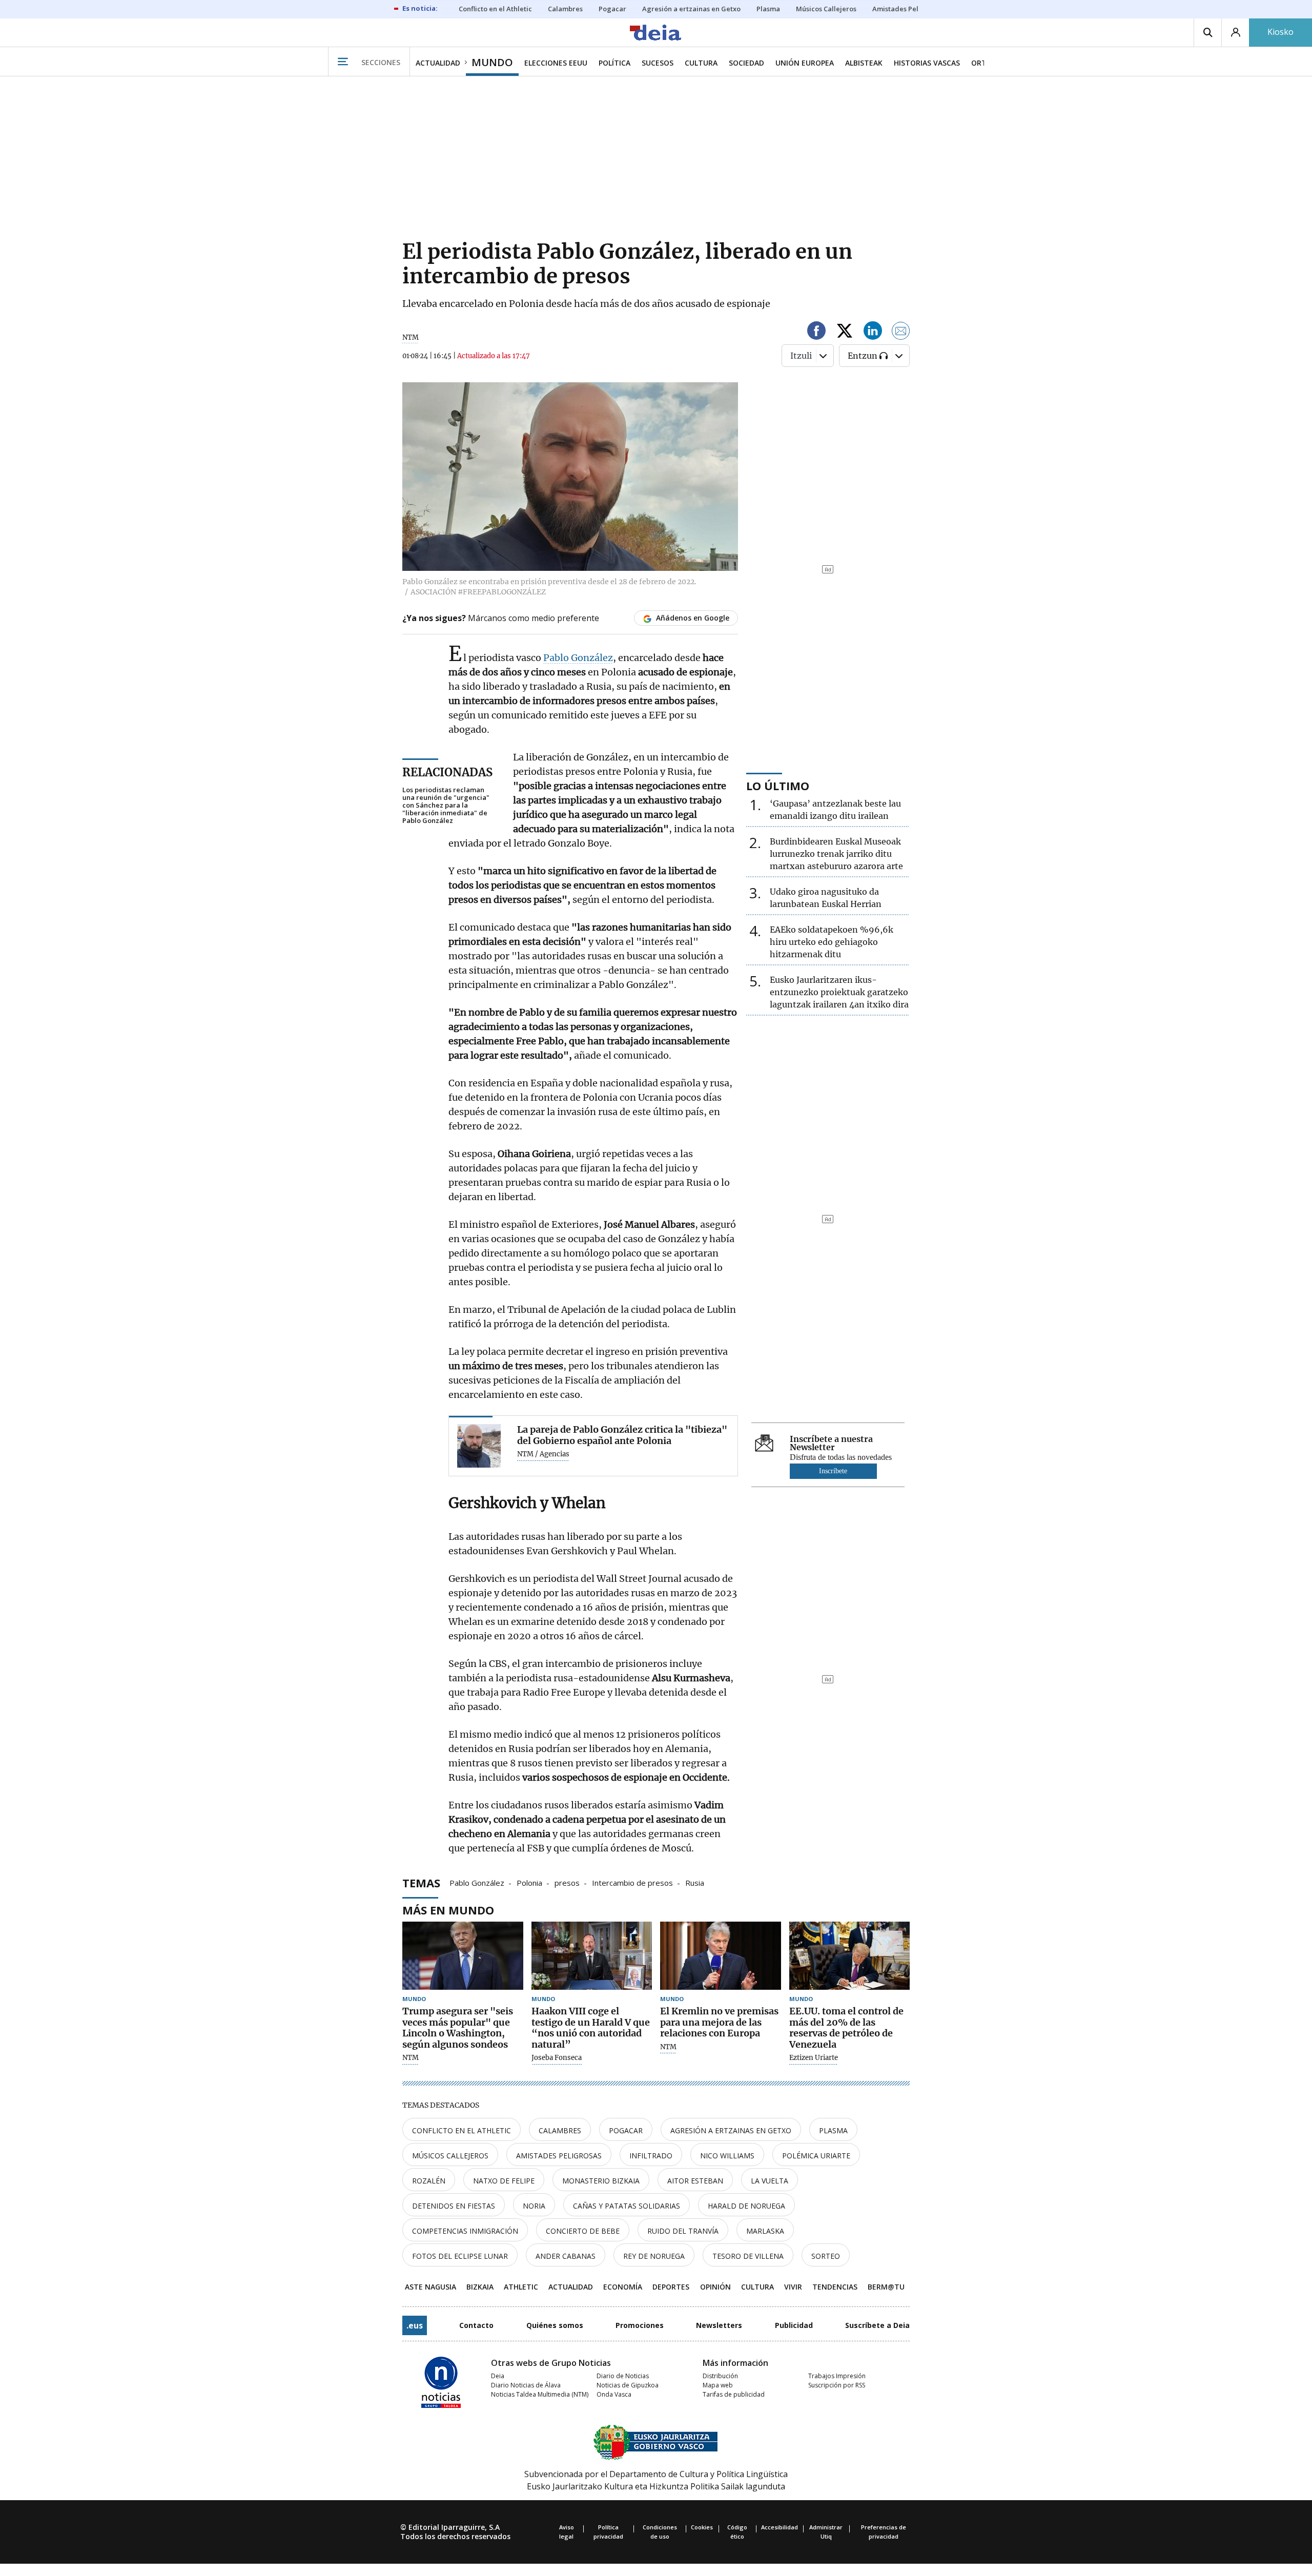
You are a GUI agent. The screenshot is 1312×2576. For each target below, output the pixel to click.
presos (567, 1882)
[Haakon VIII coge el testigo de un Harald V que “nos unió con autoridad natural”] (592, 1956)
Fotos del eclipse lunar (460, 2256)
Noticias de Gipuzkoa (628, 2385)
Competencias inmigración (465, 2231)
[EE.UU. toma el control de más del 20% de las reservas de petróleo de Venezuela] (850, 1956)
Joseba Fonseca (557, 2058)
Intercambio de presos (632, 1882)
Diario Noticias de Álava (526, 2385)
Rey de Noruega (654, 2256)
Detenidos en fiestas (454, 2206)
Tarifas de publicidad (734, 2394)
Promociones (640, 2325)
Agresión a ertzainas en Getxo (731, 2130)
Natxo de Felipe (504, 2181)
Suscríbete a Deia (877, 2325)
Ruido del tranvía (683, 2231)
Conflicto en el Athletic (462, 2130)
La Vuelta (770, 2181)
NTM (411, 2058)
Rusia (695, 1882)
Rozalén (429, 2181)
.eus (415, 2325)
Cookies (702, 2527)
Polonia (529, 1882)
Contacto (476, 2325)
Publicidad (794, 2325)
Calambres (560, 2130)
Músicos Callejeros (450, 2156)
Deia (498, 2376)
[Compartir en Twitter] (845, 332)
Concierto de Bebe (583, 2231)
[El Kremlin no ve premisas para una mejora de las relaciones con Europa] (721, 1956)
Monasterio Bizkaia (601, 2181)
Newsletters (719, 2325)
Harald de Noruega (746, 2206)
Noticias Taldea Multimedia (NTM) (540, 2394)
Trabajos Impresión (837, 2376)
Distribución (720, 2376)
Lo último (778, 786)
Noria (534, 2206)
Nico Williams (727, 2156)
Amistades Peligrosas (559, 2156)
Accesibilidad (780, 2527)
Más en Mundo (448, 1910)
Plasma (833, 2130)
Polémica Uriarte (816, 2156)
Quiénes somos (555, 2325)
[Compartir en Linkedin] (873, 332)
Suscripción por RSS (837, 2385)
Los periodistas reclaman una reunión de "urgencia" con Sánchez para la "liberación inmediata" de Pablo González (446, 805)
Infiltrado (651, 2156)
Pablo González (578, 658)
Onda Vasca (614, 2394)
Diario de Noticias (623, 2376)
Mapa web (718, 2385)
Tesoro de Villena (748, 2256)
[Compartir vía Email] (901, 332)
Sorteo (826, 2256)
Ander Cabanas (566, 2256)
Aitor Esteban (695, 2181)
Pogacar (626, 2130)
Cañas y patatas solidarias (627, 2206)
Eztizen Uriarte (814, 2058)
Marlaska (765, 2231)
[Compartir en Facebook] (816, 332)
